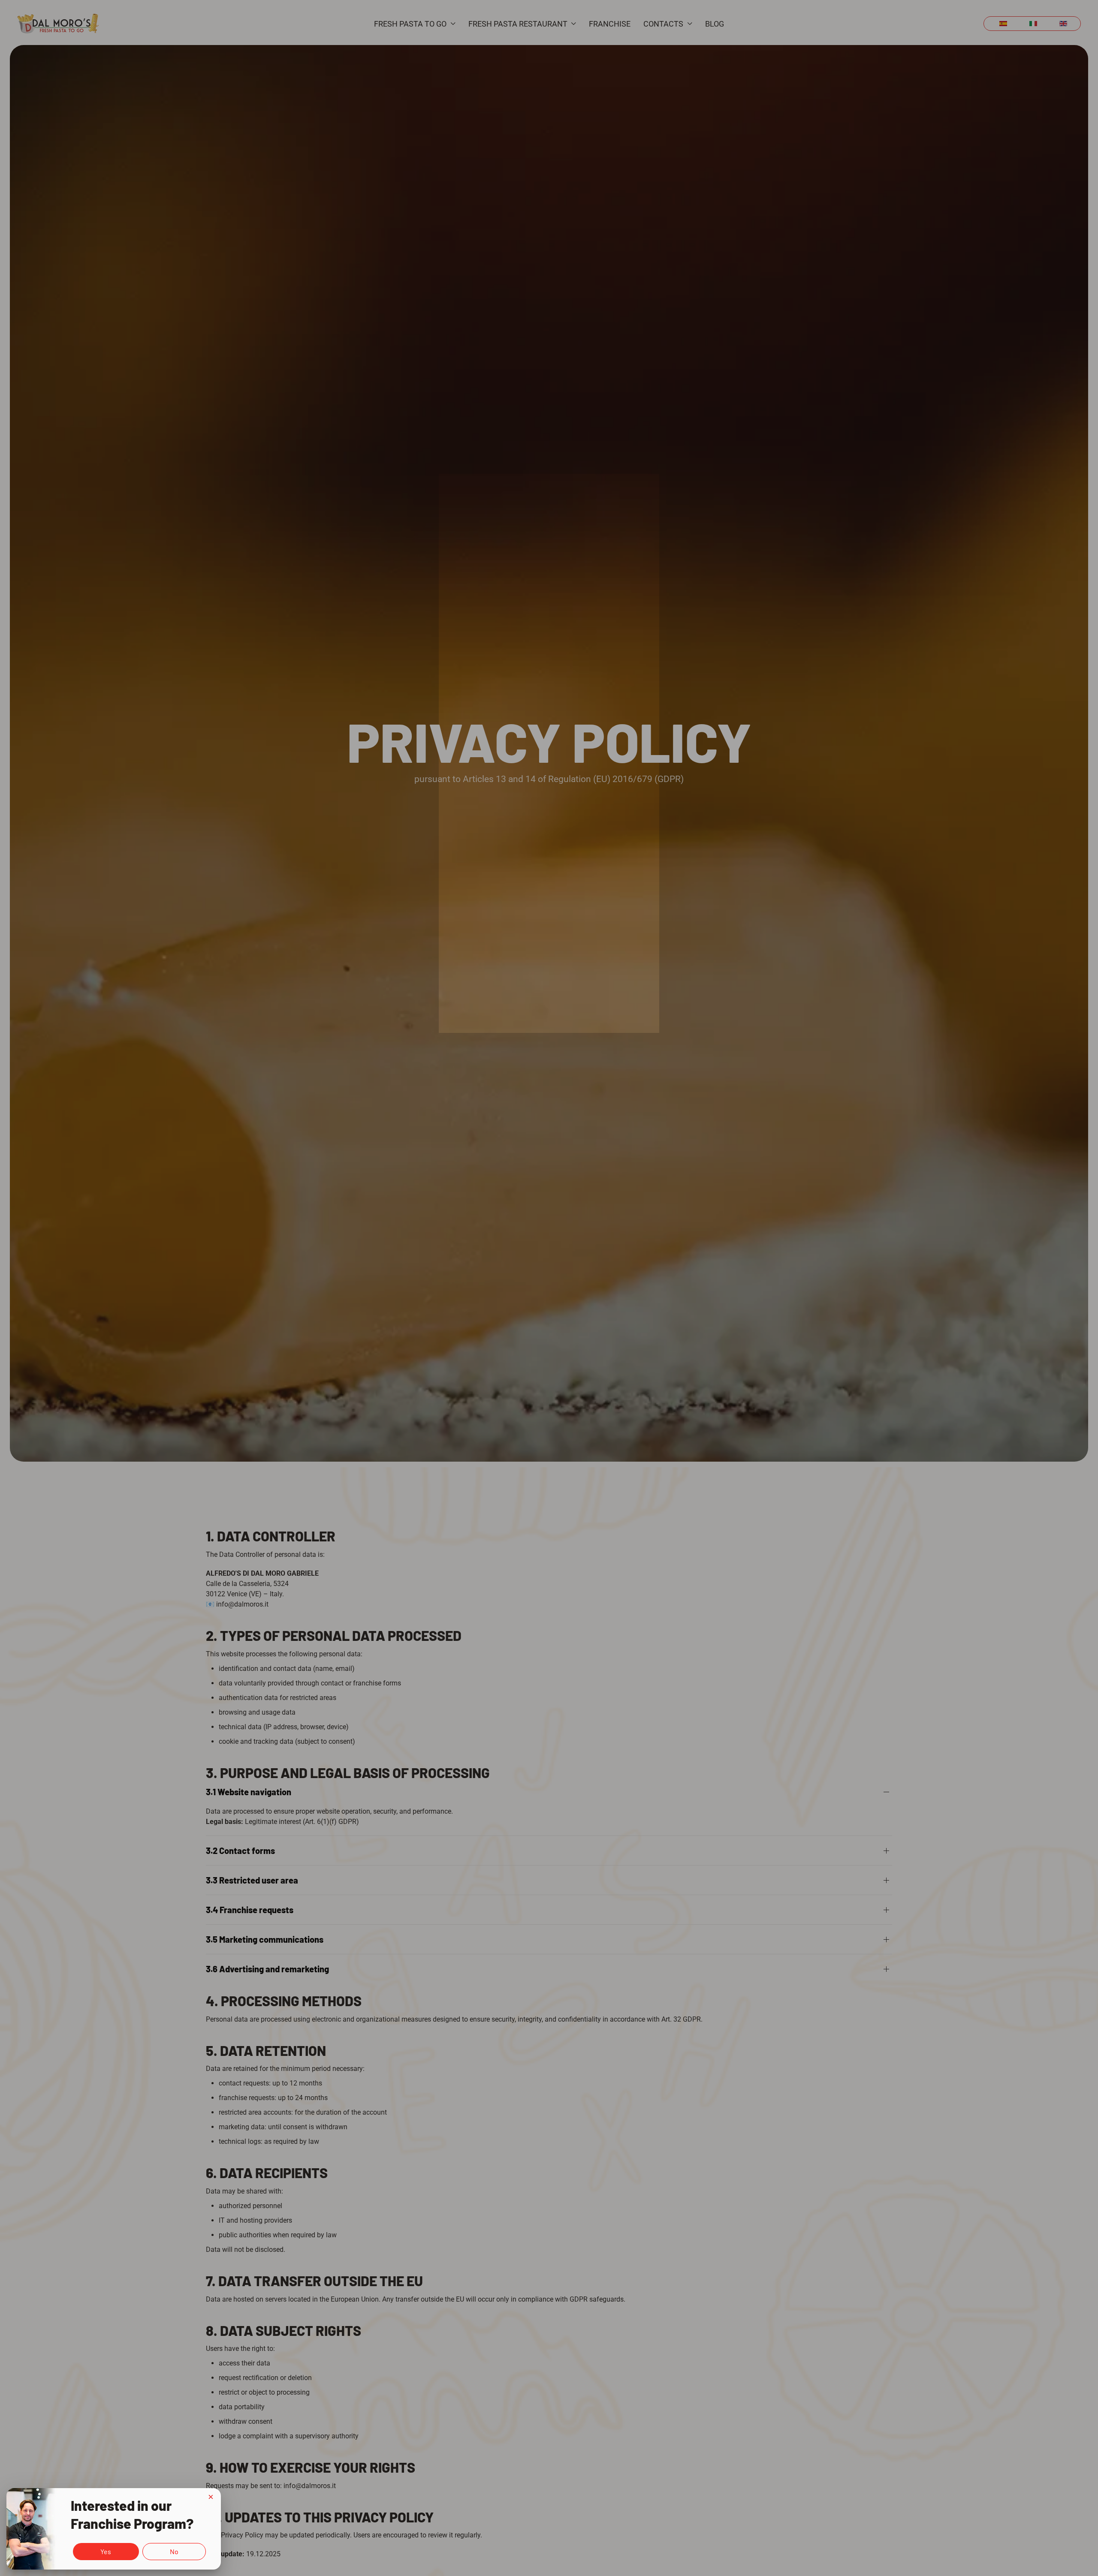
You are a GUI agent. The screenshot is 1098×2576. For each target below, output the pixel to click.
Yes (106, 2551)
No (174, 2551)
